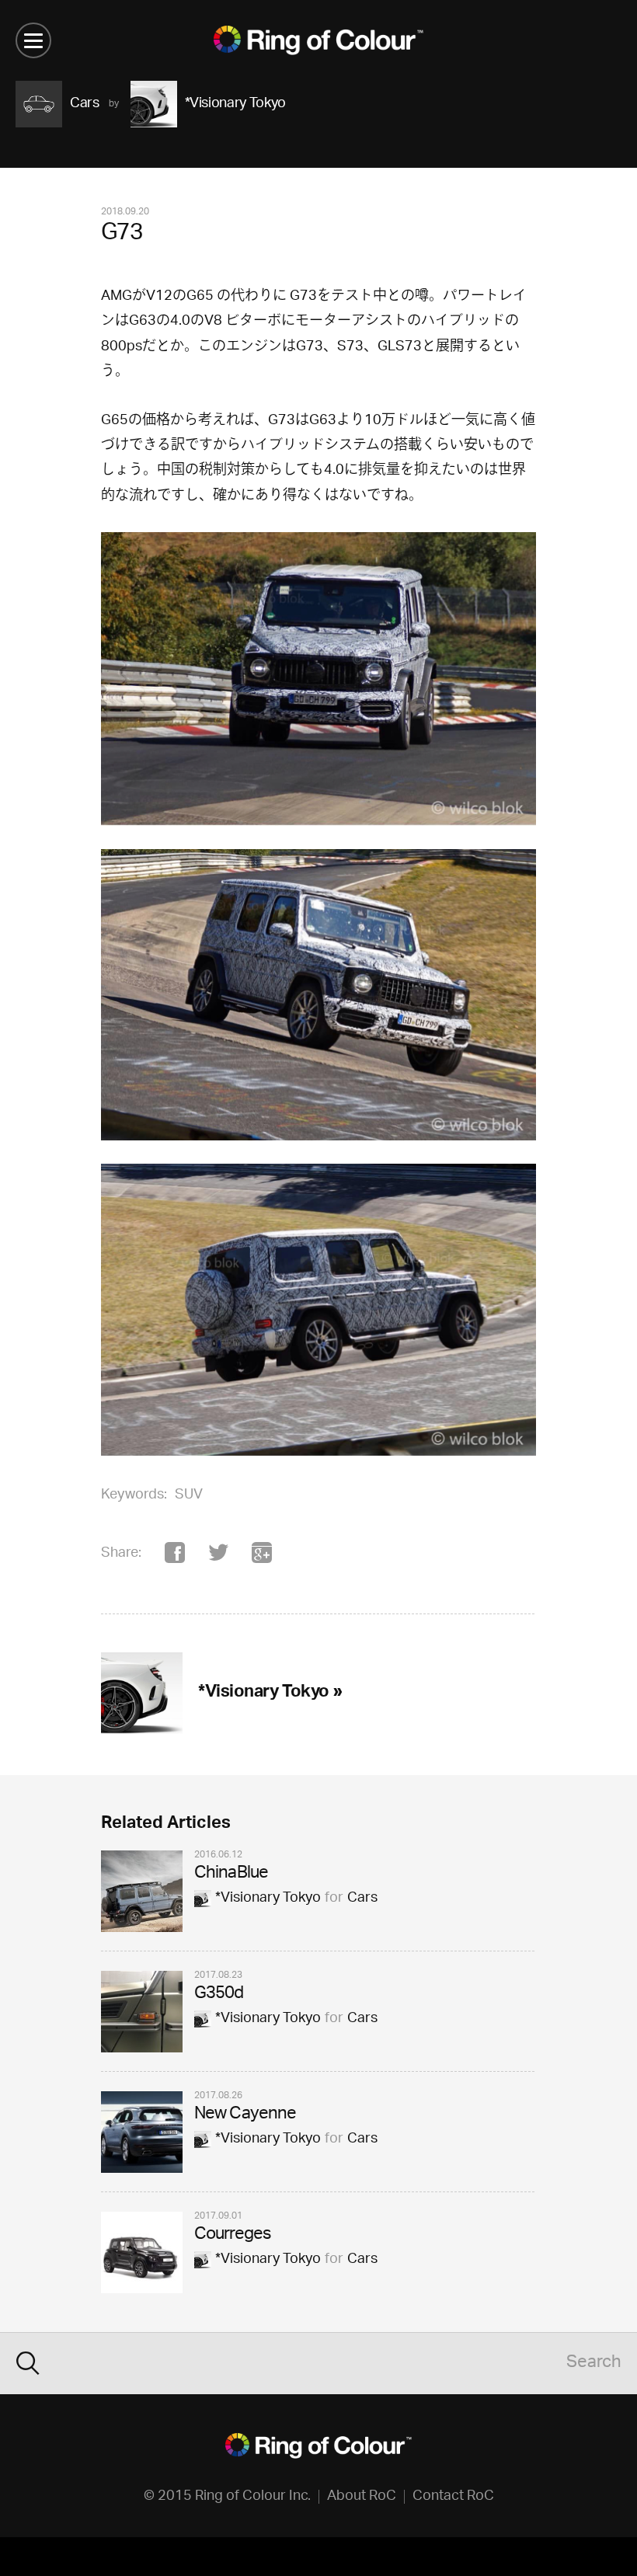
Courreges (232, 2235)
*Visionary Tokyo (268, 1899)
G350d (219, 1995)
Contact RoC (453, 2497)
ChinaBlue (231, 1874)
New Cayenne (245, 2115)
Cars (362, 1899)
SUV (189, 1495)
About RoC (362, 2497)
